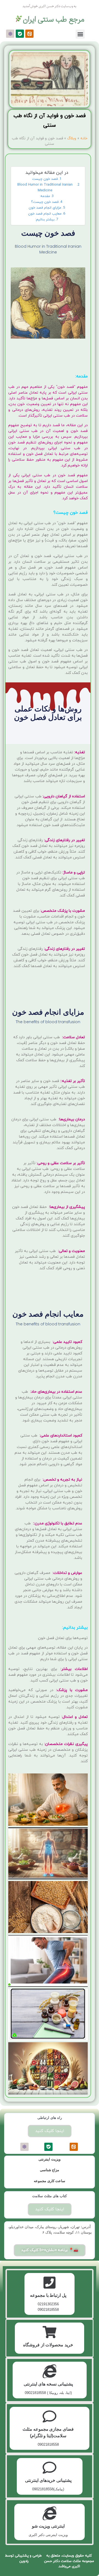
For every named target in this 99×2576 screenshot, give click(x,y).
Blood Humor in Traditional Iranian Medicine (45, 187)
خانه (84, 138)
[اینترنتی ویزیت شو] (50, 2513)
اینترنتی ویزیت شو (48, 2526)
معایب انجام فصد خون (45, 214)
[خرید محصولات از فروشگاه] (50, 2332)
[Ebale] (20, 34)
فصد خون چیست (45, 179)
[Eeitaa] (29, 34)
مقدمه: (45, 196)
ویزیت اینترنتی (50, 2159)
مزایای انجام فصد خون (45, 208)
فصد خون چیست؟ (45, 202)
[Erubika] (10, 34)
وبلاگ (72, 138)
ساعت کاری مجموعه (50, 2181)
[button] (80, 34)
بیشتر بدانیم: (45, 220)
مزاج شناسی (50, 2170)
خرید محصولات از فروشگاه (48, 2345)
